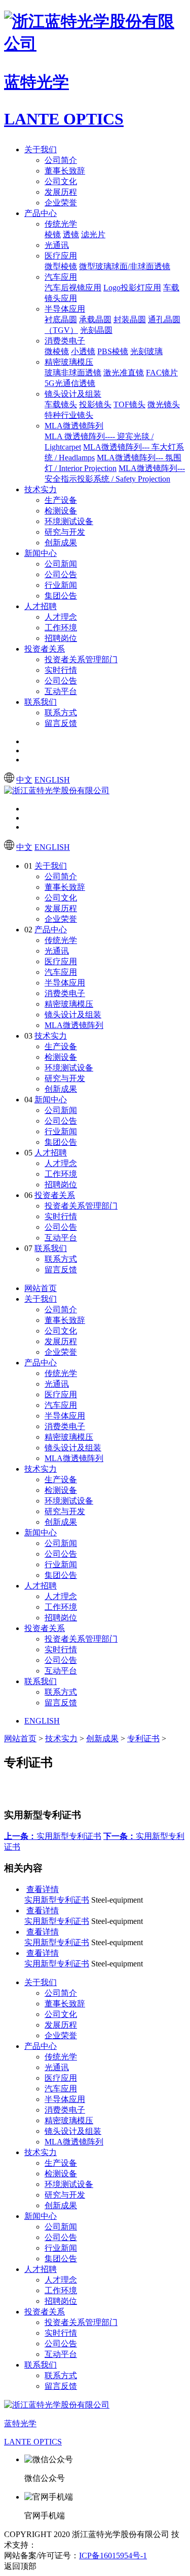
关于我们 (41, 149)
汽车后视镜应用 (73, 288)
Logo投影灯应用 (132, 288)
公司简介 (61, 160)
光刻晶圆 (96, 330)
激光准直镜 (124, 373)
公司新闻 (61, 564)
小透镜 (83, 351)
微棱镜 (57, 351)
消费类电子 (65, 341)
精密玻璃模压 (69, 362)
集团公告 (61, 596)
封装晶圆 (130, 319)
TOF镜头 (129, 404)
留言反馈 (61, 723)
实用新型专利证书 (53, 1836)
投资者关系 (45, 649)
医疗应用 (61, 256)
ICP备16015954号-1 (113, 2556)
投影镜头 (95, 404)
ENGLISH (52, 780)
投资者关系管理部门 (81, 659)
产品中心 (41, 213)
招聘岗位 (61, 638)
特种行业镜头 (69, 415)
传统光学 (61, 224)
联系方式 (61, 713)
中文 (24, 780)
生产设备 (61, 500)
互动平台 (61, 691)
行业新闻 (61, 585)
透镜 (71, 234)
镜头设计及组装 (73, 394)
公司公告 (61, 574)
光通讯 (57, 245)
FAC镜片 (162, 373)
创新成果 (61, 543)
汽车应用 (61, 277)
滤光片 (93, 234)
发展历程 (61, 192)
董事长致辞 (65, 171)
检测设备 (61, 511)
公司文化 (61, 181)
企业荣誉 (61, 203)
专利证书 (143, 1738)
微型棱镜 (61, 266)
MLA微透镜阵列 (74, 426)
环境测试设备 (69, 521)
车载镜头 (61, 404)
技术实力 (41, 489)
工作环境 (61, 628)
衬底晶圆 (61, 319)
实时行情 (61, 670)
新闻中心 (41, 553)
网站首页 (41, 1288)
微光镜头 (164, 404)
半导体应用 (65, 309)
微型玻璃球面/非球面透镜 (125, 266)
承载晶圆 (95, 319)
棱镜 (53, 234)
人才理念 (61, 617)
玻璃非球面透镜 (73, 373)
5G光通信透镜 (70, 383)
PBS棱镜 (113, 351)
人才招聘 (41, 606)
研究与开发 (65, 532)
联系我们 (41, 702)
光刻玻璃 (146, 351)
